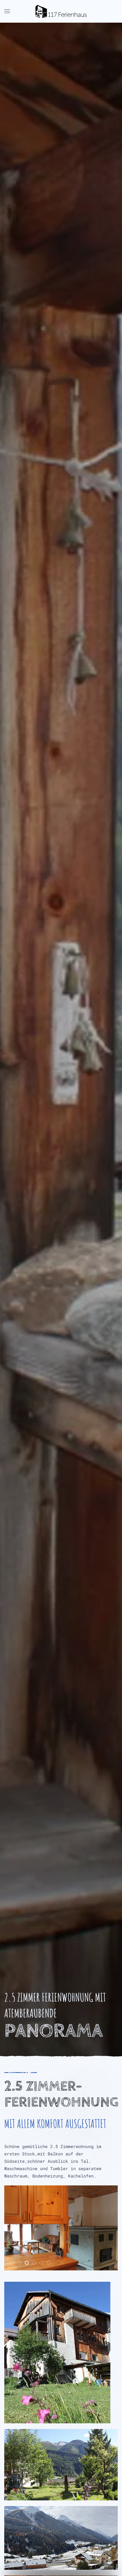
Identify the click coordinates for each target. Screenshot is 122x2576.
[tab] (12, 2263)
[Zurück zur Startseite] (61, 11)
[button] (7, 11)
